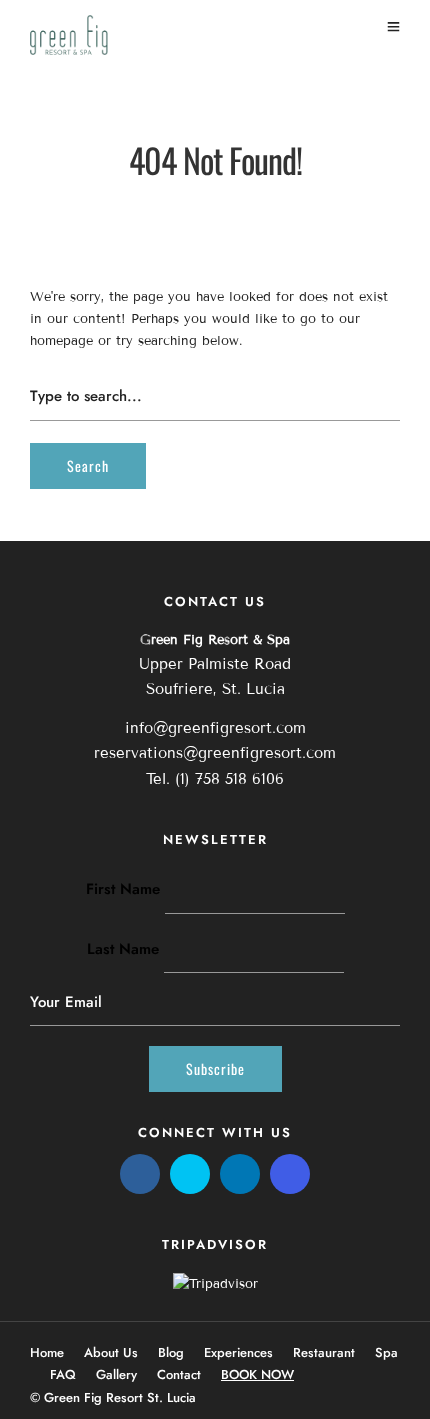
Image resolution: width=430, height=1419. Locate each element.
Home (47, 1352)
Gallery (116, 1374)
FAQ (63, 1374)
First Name (123, 889)
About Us (111, 1352)
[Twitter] (190, 1174)
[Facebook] (140, 1174)
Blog (171, 1352)
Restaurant (324, 1352)
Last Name (123, 949)
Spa (386, 1352)
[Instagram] (290, 1174)
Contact (179, 1374)
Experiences (238, 1352)
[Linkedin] (240, 1174)
